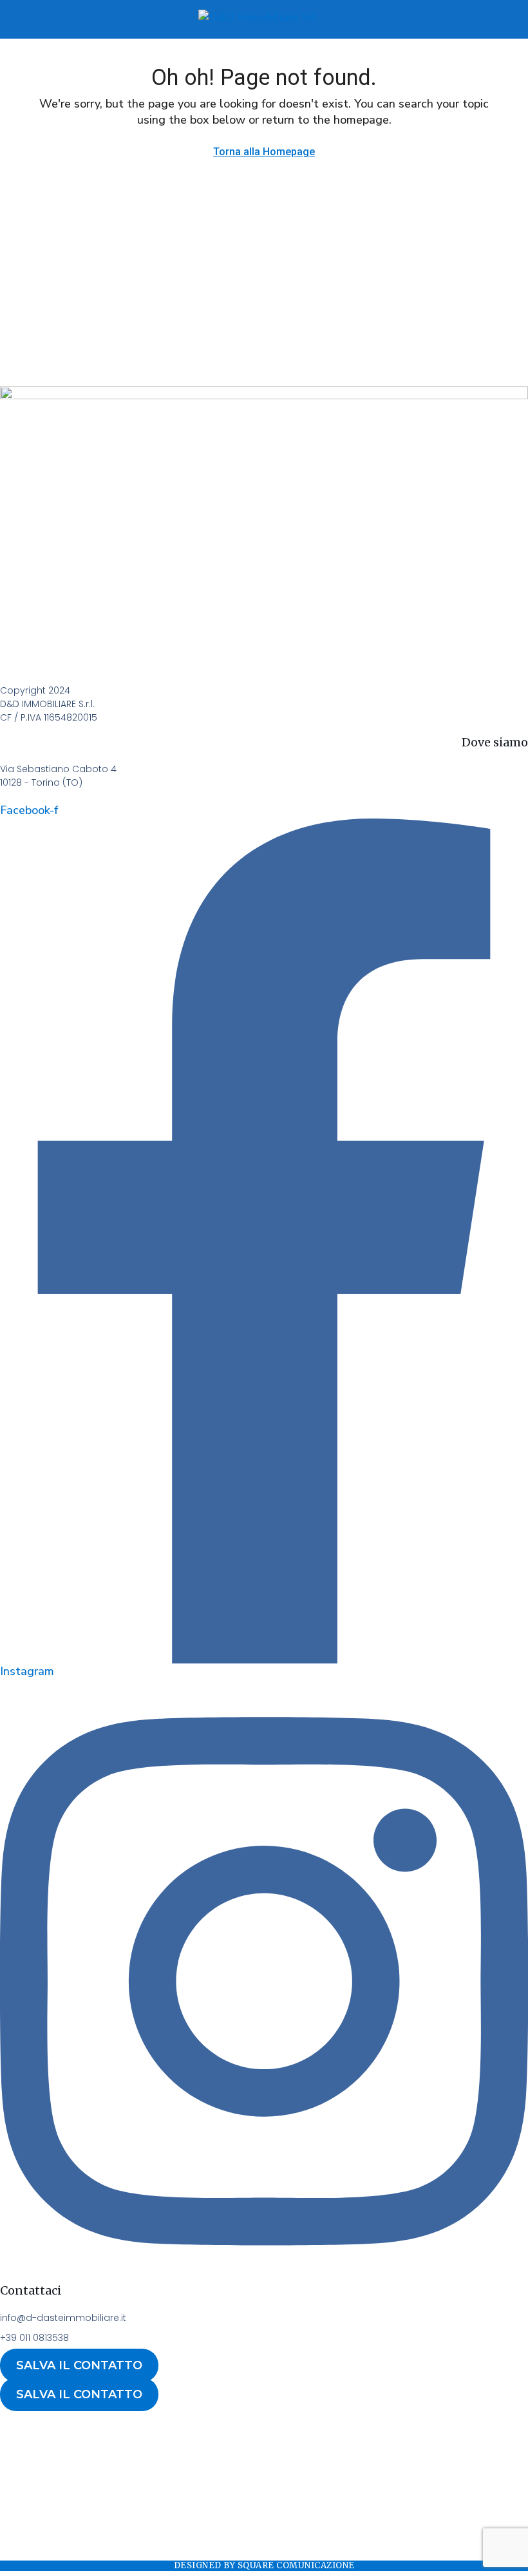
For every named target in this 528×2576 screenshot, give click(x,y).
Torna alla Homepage (264, 152)
